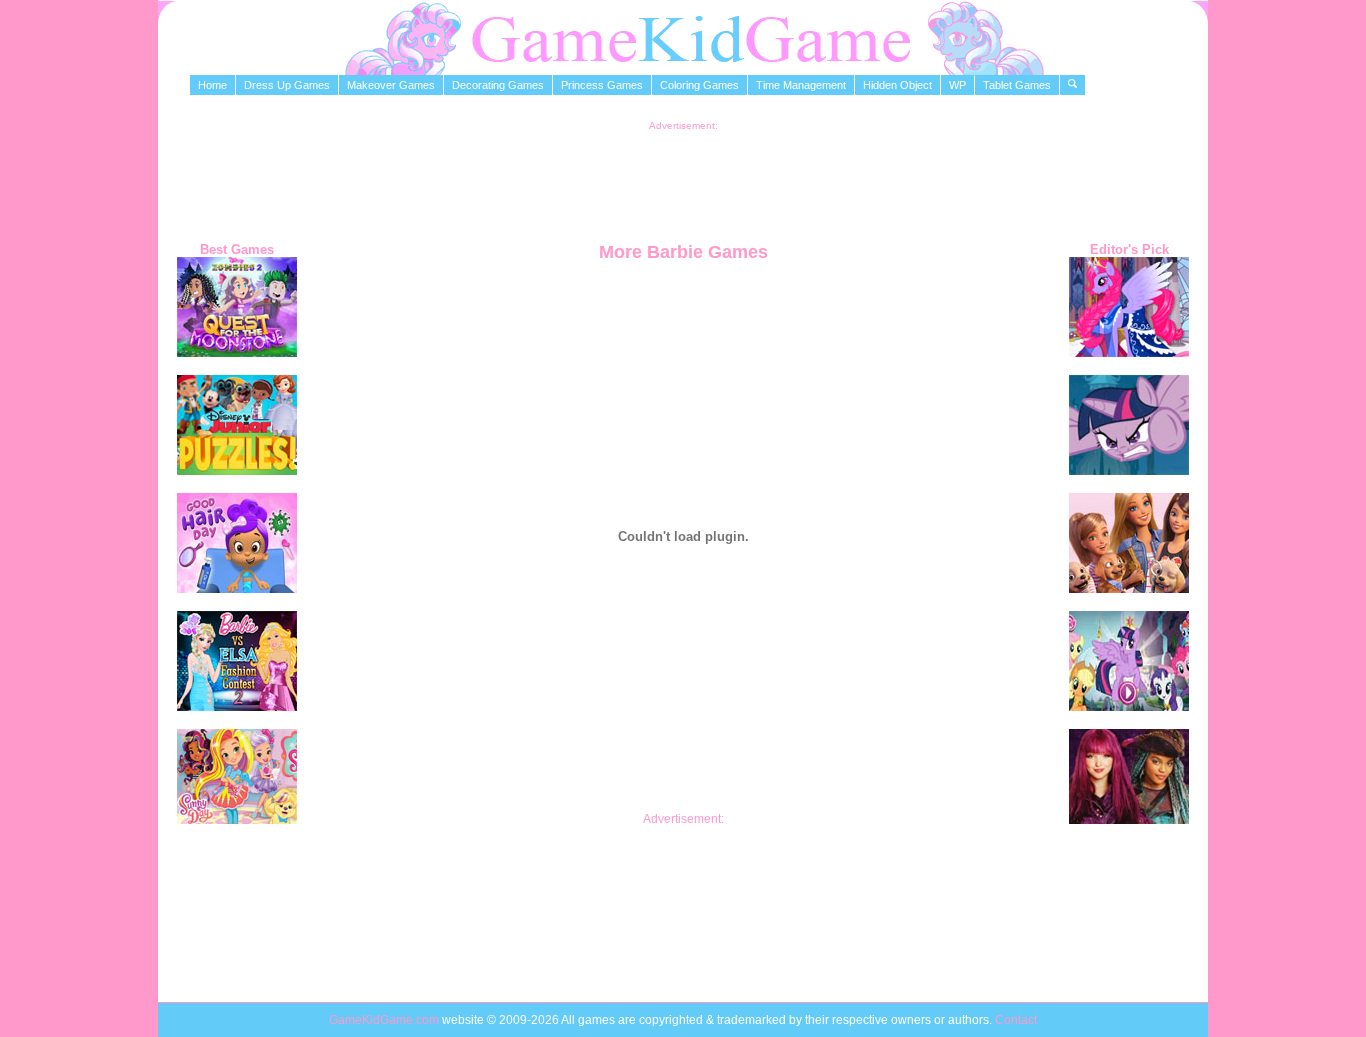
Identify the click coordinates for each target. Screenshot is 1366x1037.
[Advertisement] (683, 176)
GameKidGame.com (385, 1020)
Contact (1016, 1020)
